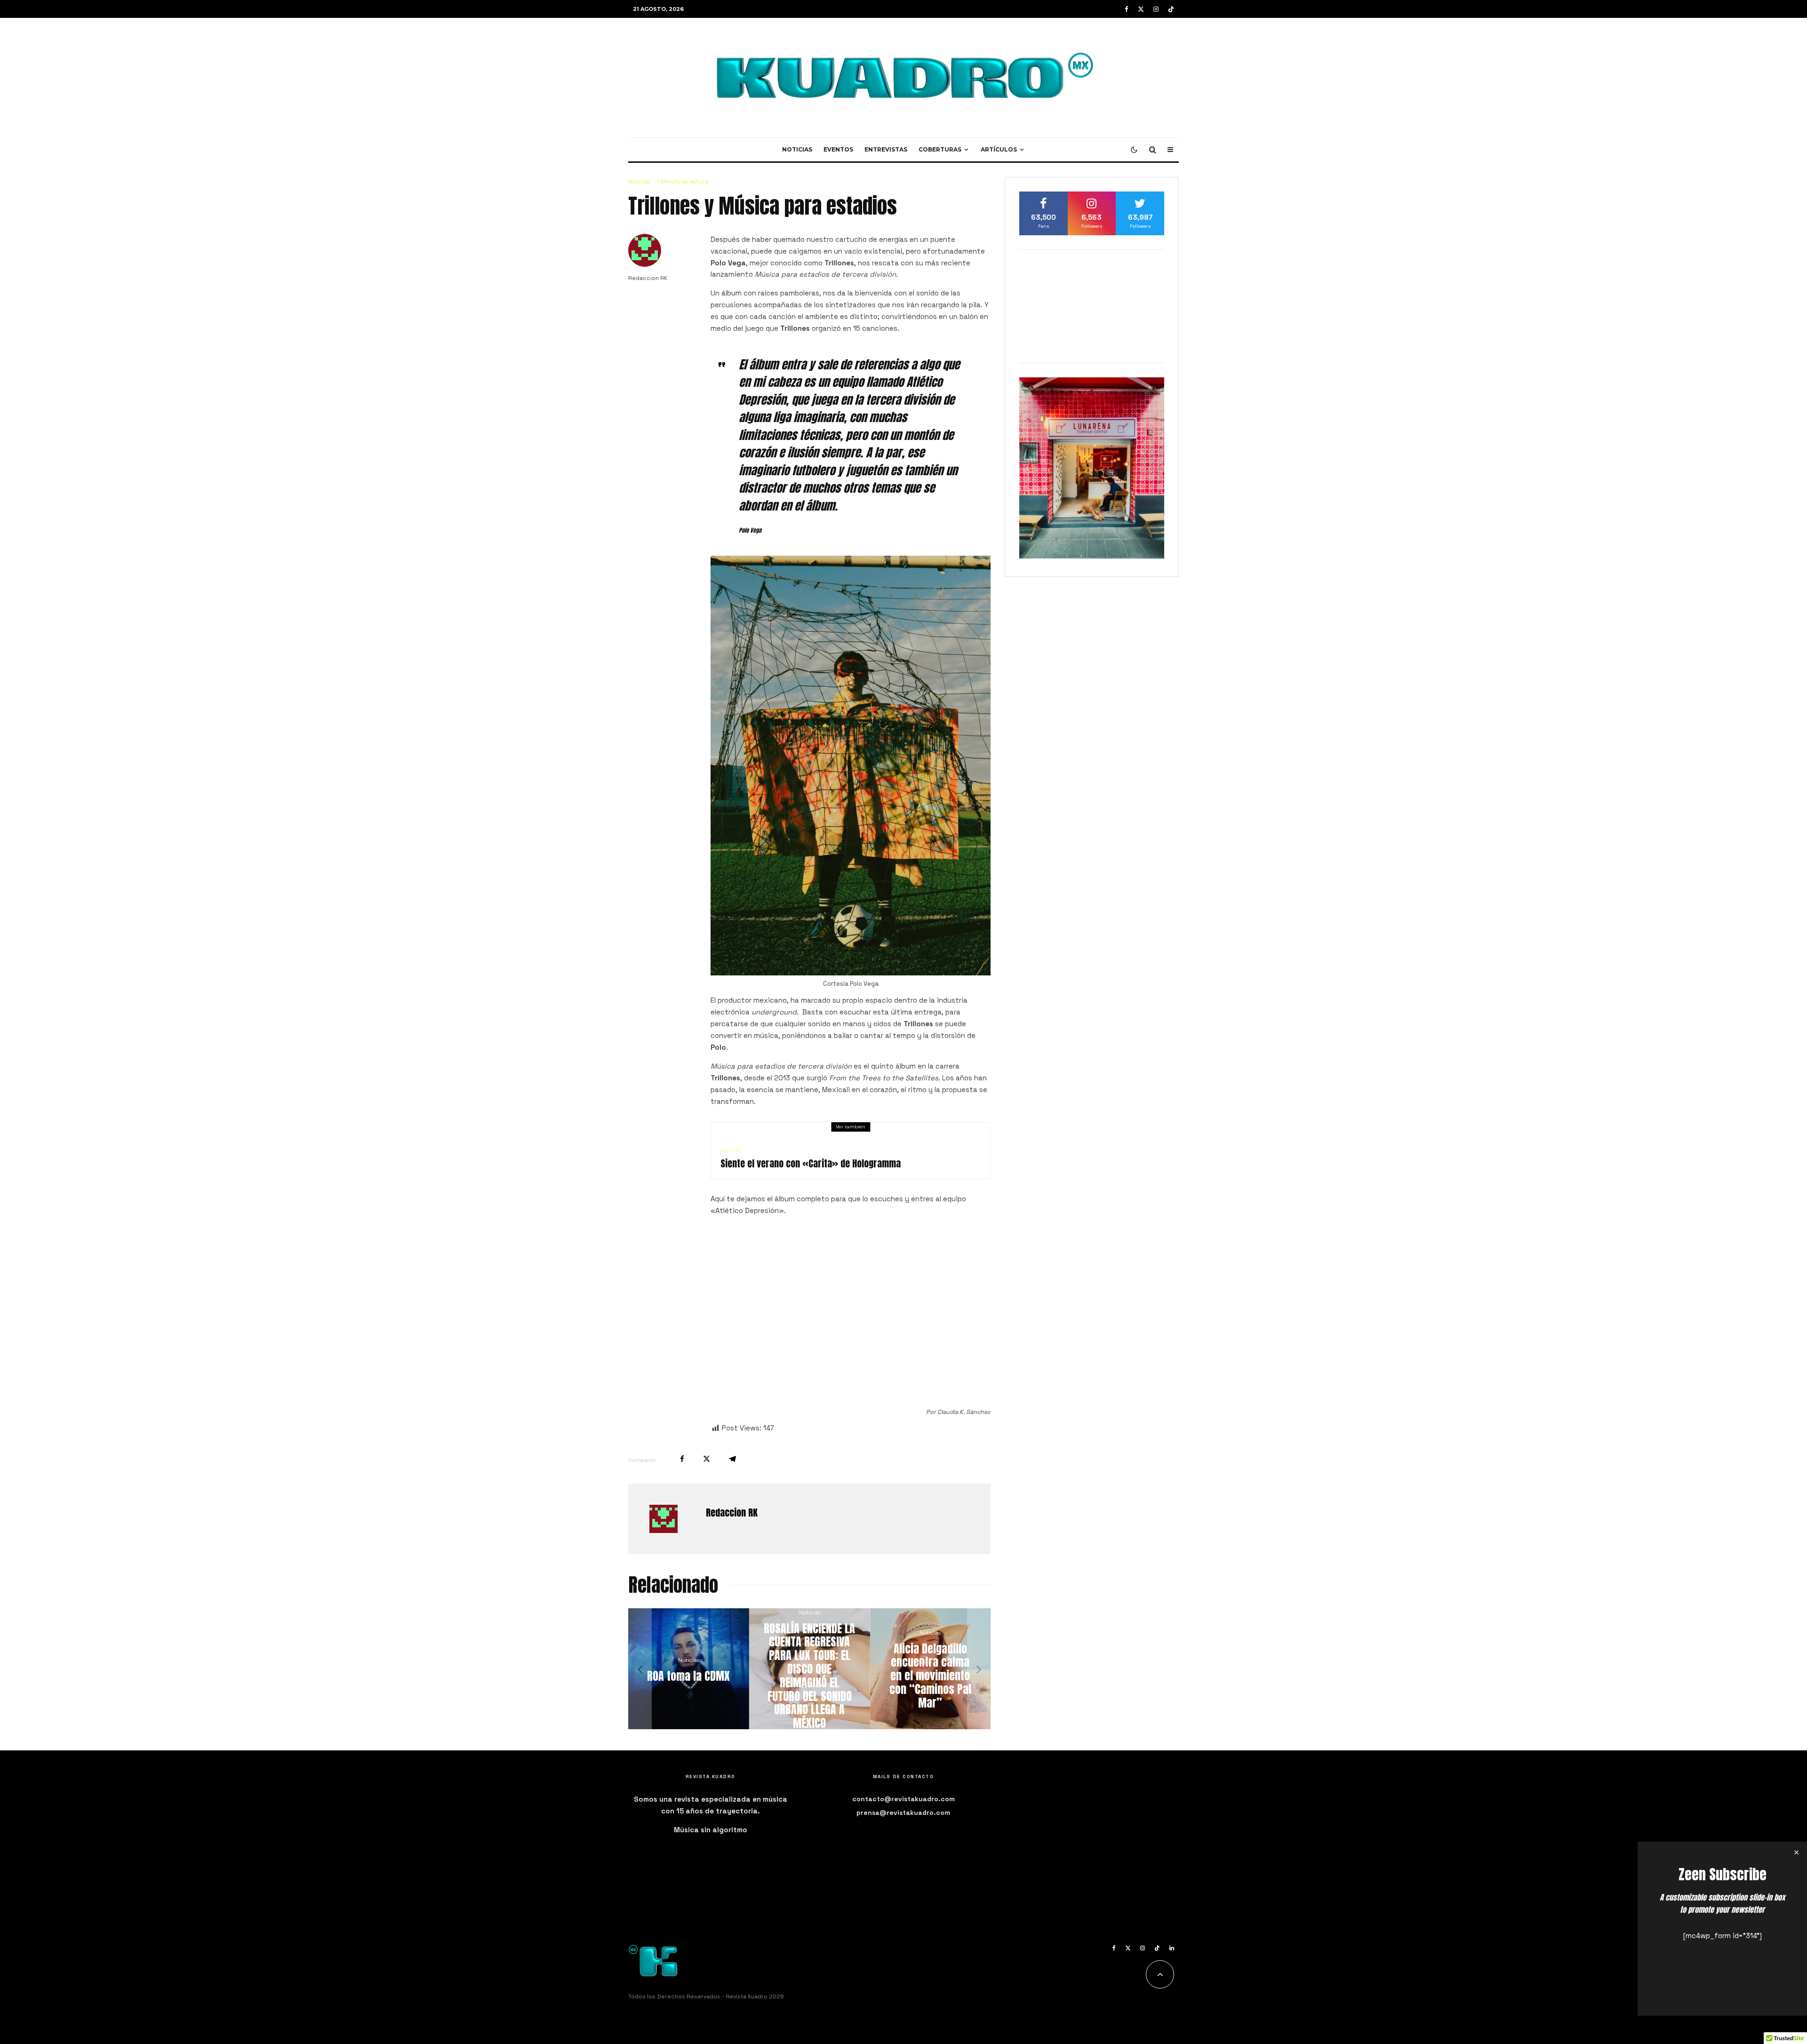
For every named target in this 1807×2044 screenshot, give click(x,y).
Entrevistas (886, 149)
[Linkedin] (1172, 1948)
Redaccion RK (648, 278)
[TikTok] (1171, 9)
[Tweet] (707, 1459)
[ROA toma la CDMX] (930, 1669)
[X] (1141, 9)
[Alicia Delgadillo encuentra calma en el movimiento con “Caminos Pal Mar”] (689, 1669)
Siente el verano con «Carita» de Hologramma (811, 1164)
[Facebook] (1127, 9)
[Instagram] (1156, 9)
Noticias (797, 149)
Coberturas (940, 149)
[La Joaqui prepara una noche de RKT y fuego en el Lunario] (810, 1669)
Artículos (999, 149)
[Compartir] (682, 1459)
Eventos (838, 149)
